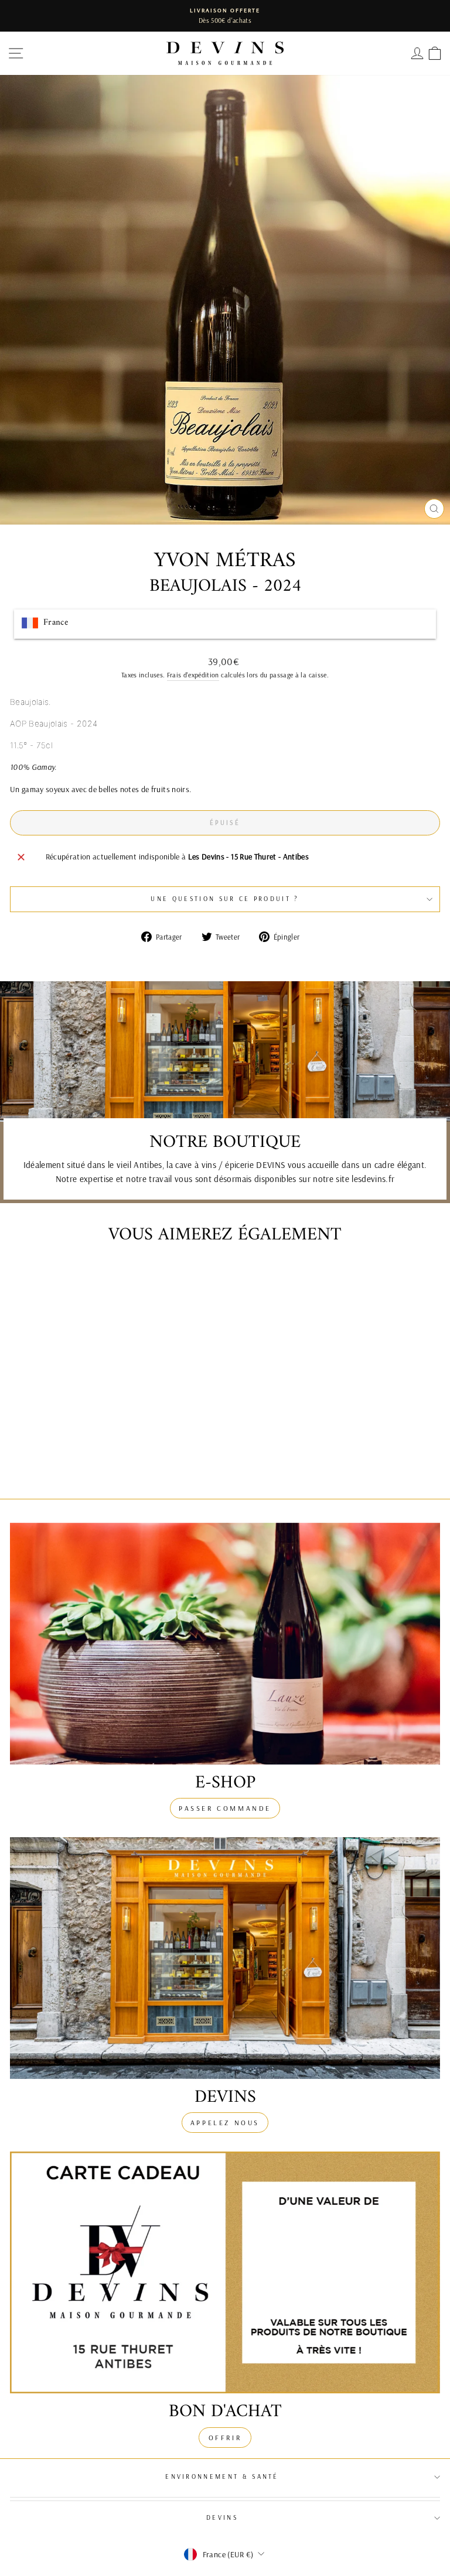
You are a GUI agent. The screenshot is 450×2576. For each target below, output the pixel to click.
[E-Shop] (225, 1644)
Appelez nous (225, 2123)
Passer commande (225, 1808)
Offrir (225, 2438)
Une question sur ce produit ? (225, 899)
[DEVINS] (225, 1958)
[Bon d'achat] (225, 2272)
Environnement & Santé (222, 2476)
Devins (222, 2517)
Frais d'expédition (193, 675)
